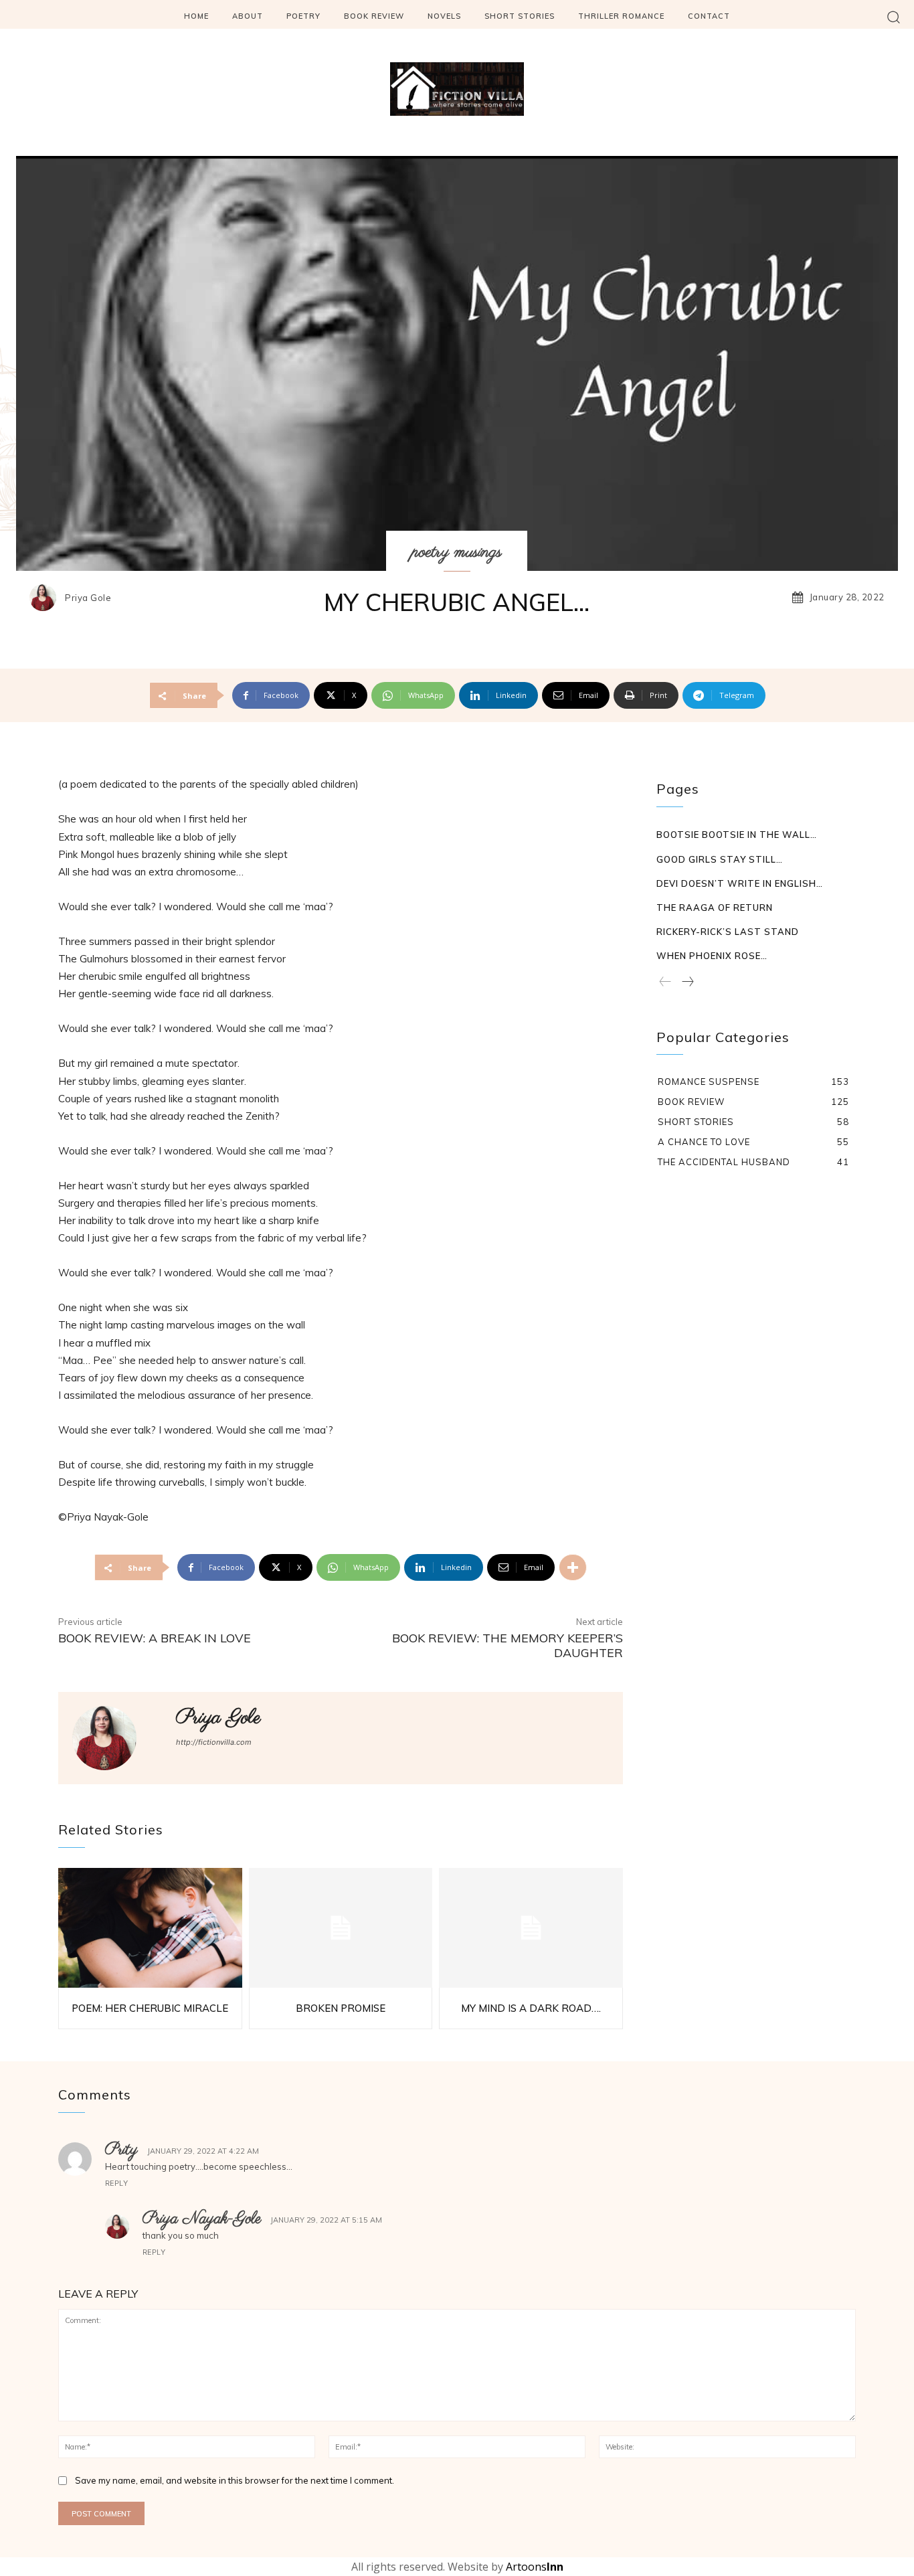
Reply (116, 2183)
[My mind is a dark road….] (531, 1928)
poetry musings (457, 552)
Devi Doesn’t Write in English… (740, 883)
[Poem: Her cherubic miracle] (150, 1928)
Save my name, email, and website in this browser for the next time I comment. (235, 2480)
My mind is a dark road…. (531, 2008)
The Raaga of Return (715, 908)
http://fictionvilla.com (214, 1742)
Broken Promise (341, 2008)
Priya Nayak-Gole (202, 2219)
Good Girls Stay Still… (720, 859)
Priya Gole (88, 598)
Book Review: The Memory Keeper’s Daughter (508, 1645)
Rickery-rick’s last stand (728, 932)
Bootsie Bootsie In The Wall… (737, 835)
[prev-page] (665, 982)
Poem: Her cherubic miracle (150, 2008)
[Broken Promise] (341, 1928)
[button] (894, 16)
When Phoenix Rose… (712, 956)
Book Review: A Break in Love (155, 1638)
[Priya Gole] (46, 598)
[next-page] (687, 982)
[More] (573, 1567)
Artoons (535, 2567)
